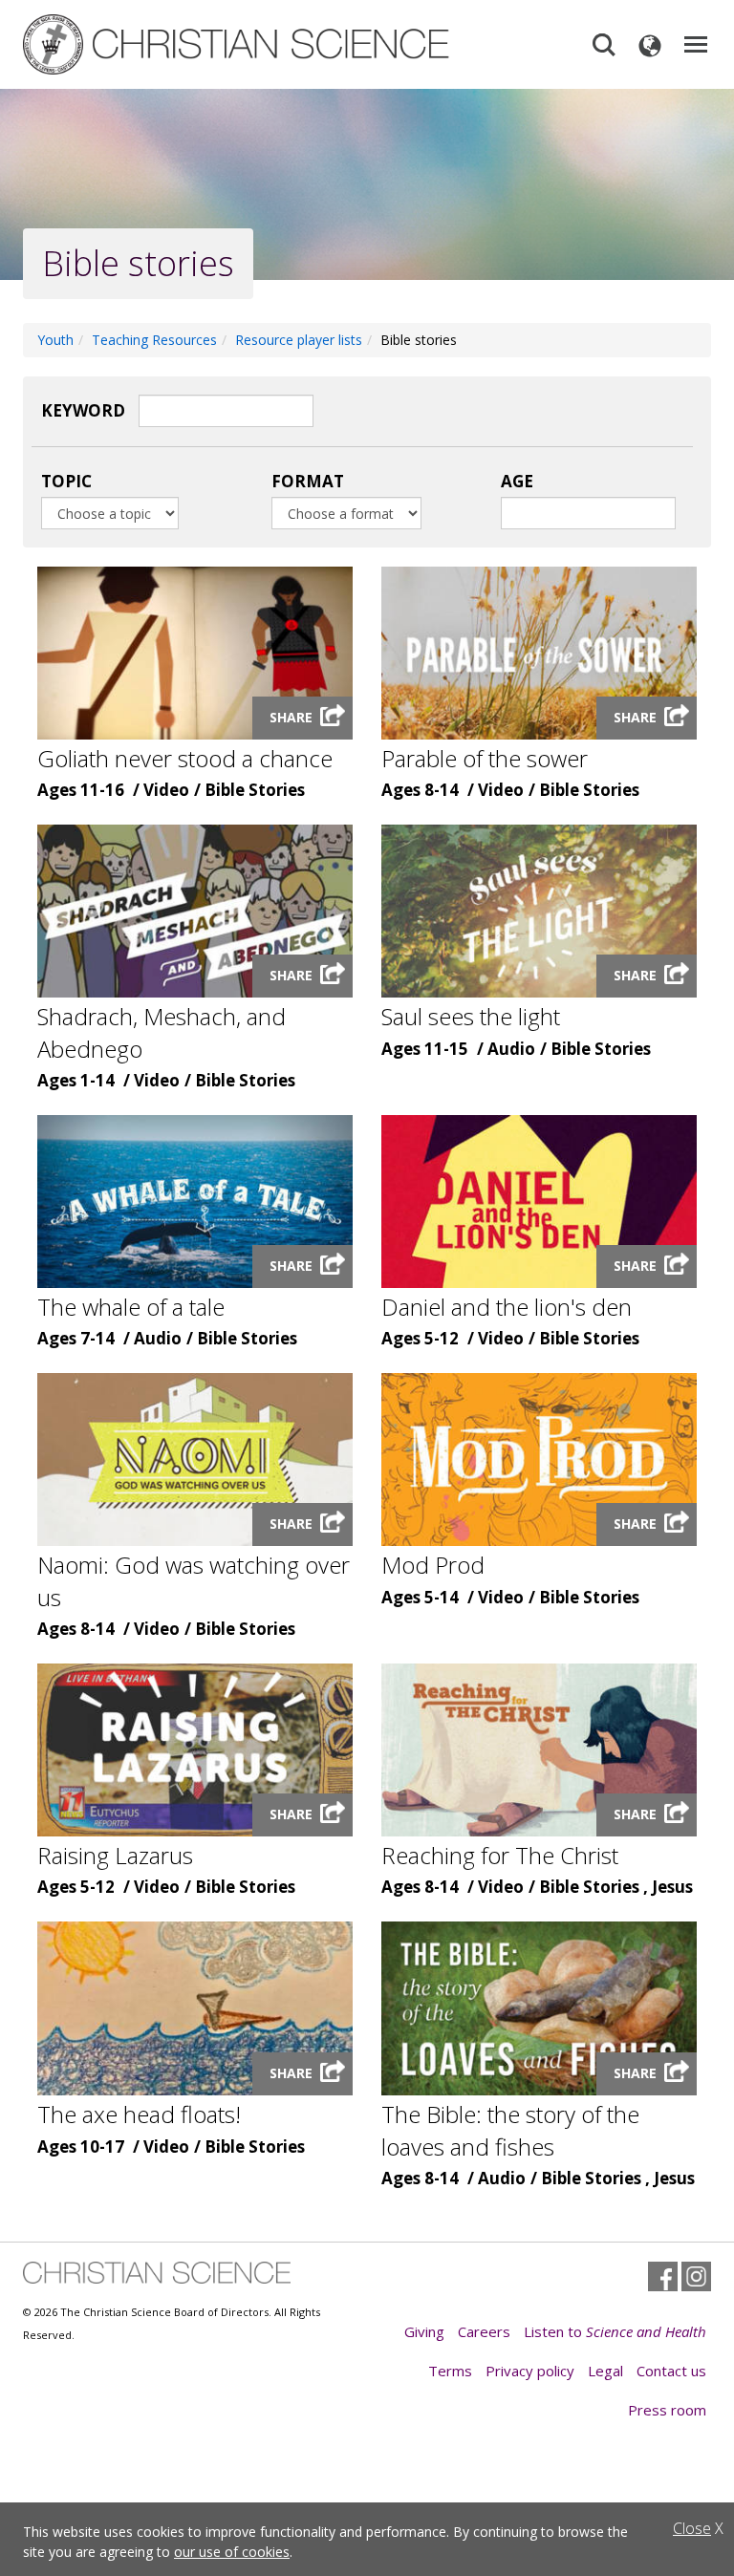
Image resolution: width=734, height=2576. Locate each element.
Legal (605, 2371)
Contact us (671, 2371)
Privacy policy (530, 2371)
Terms (450, 2371)
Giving (424, 2331)
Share (291, 717)
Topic (66, 481)
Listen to (615, 2331)
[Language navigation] (650, 45)
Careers (484, 2331)
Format (308, 481)
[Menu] (696, 45)
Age (517, 481)
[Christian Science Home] (238, 44)
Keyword (83, 410)
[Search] (604, 45)
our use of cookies (232, 2552)
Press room (667, 2410)
